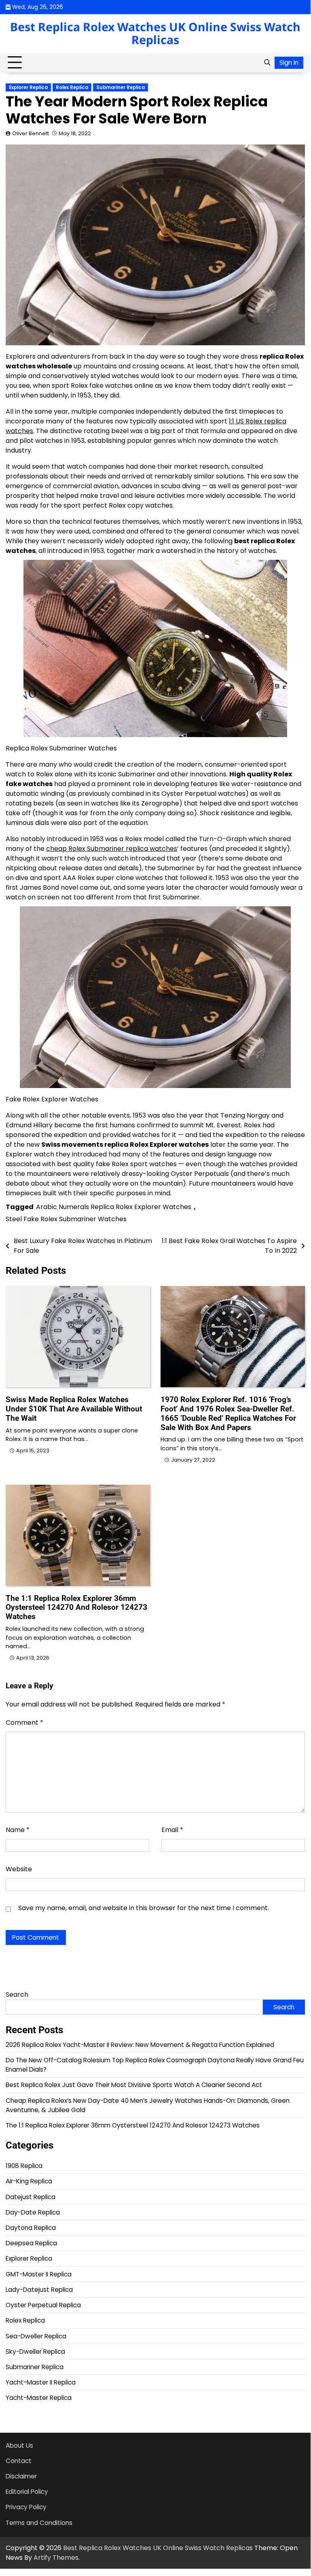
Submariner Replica (121, 87)
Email (172, 1830)
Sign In (289, 63)
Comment (24, 1723)
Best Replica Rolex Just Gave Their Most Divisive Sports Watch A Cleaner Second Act (134, 2085)
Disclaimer (21, 2476)
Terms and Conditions (39, 2523)
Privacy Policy (26, 2507)
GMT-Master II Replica (39, 2274)
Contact (19, 2461)
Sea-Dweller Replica (36, 2336)
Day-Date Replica (33, 2212)
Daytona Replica (31, 2228)
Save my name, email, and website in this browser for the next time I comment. (144, 1908)
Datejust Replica (31, 2197)
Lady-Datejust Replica (39, 2290)
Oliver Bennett (31, 133)
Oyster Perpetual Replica (43, 2305)
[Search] (267, 63)
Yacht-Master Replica (39, 2398)
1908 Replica (24, 2166)
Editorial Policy (27, 2492)
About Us (19, 2445)
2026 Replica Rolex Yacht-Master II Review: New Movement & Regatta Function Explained (140, 2045)
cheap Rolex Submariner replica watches (112, 849)
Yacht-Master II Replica (41, 2382)
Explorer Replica (28, 87)
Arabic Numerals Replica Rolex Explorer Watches (114, 1207)
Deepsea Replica (31, 2243)
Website (19, 1869)
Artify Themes (56, 2558)
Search (17, 1995)
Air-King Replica (29, 2181)
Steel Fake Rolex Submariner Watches (66, 1219)
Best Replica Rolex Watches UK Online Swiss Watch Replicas (155, 33)
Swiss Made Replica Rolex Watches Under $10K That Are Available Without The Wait (74, 1409)
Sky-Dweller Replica (35, 2352)
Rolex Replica (72, 87)
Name (18, 1830)
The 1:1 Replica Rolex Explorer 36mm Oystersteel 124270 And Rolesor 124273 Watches (76, 1608)
